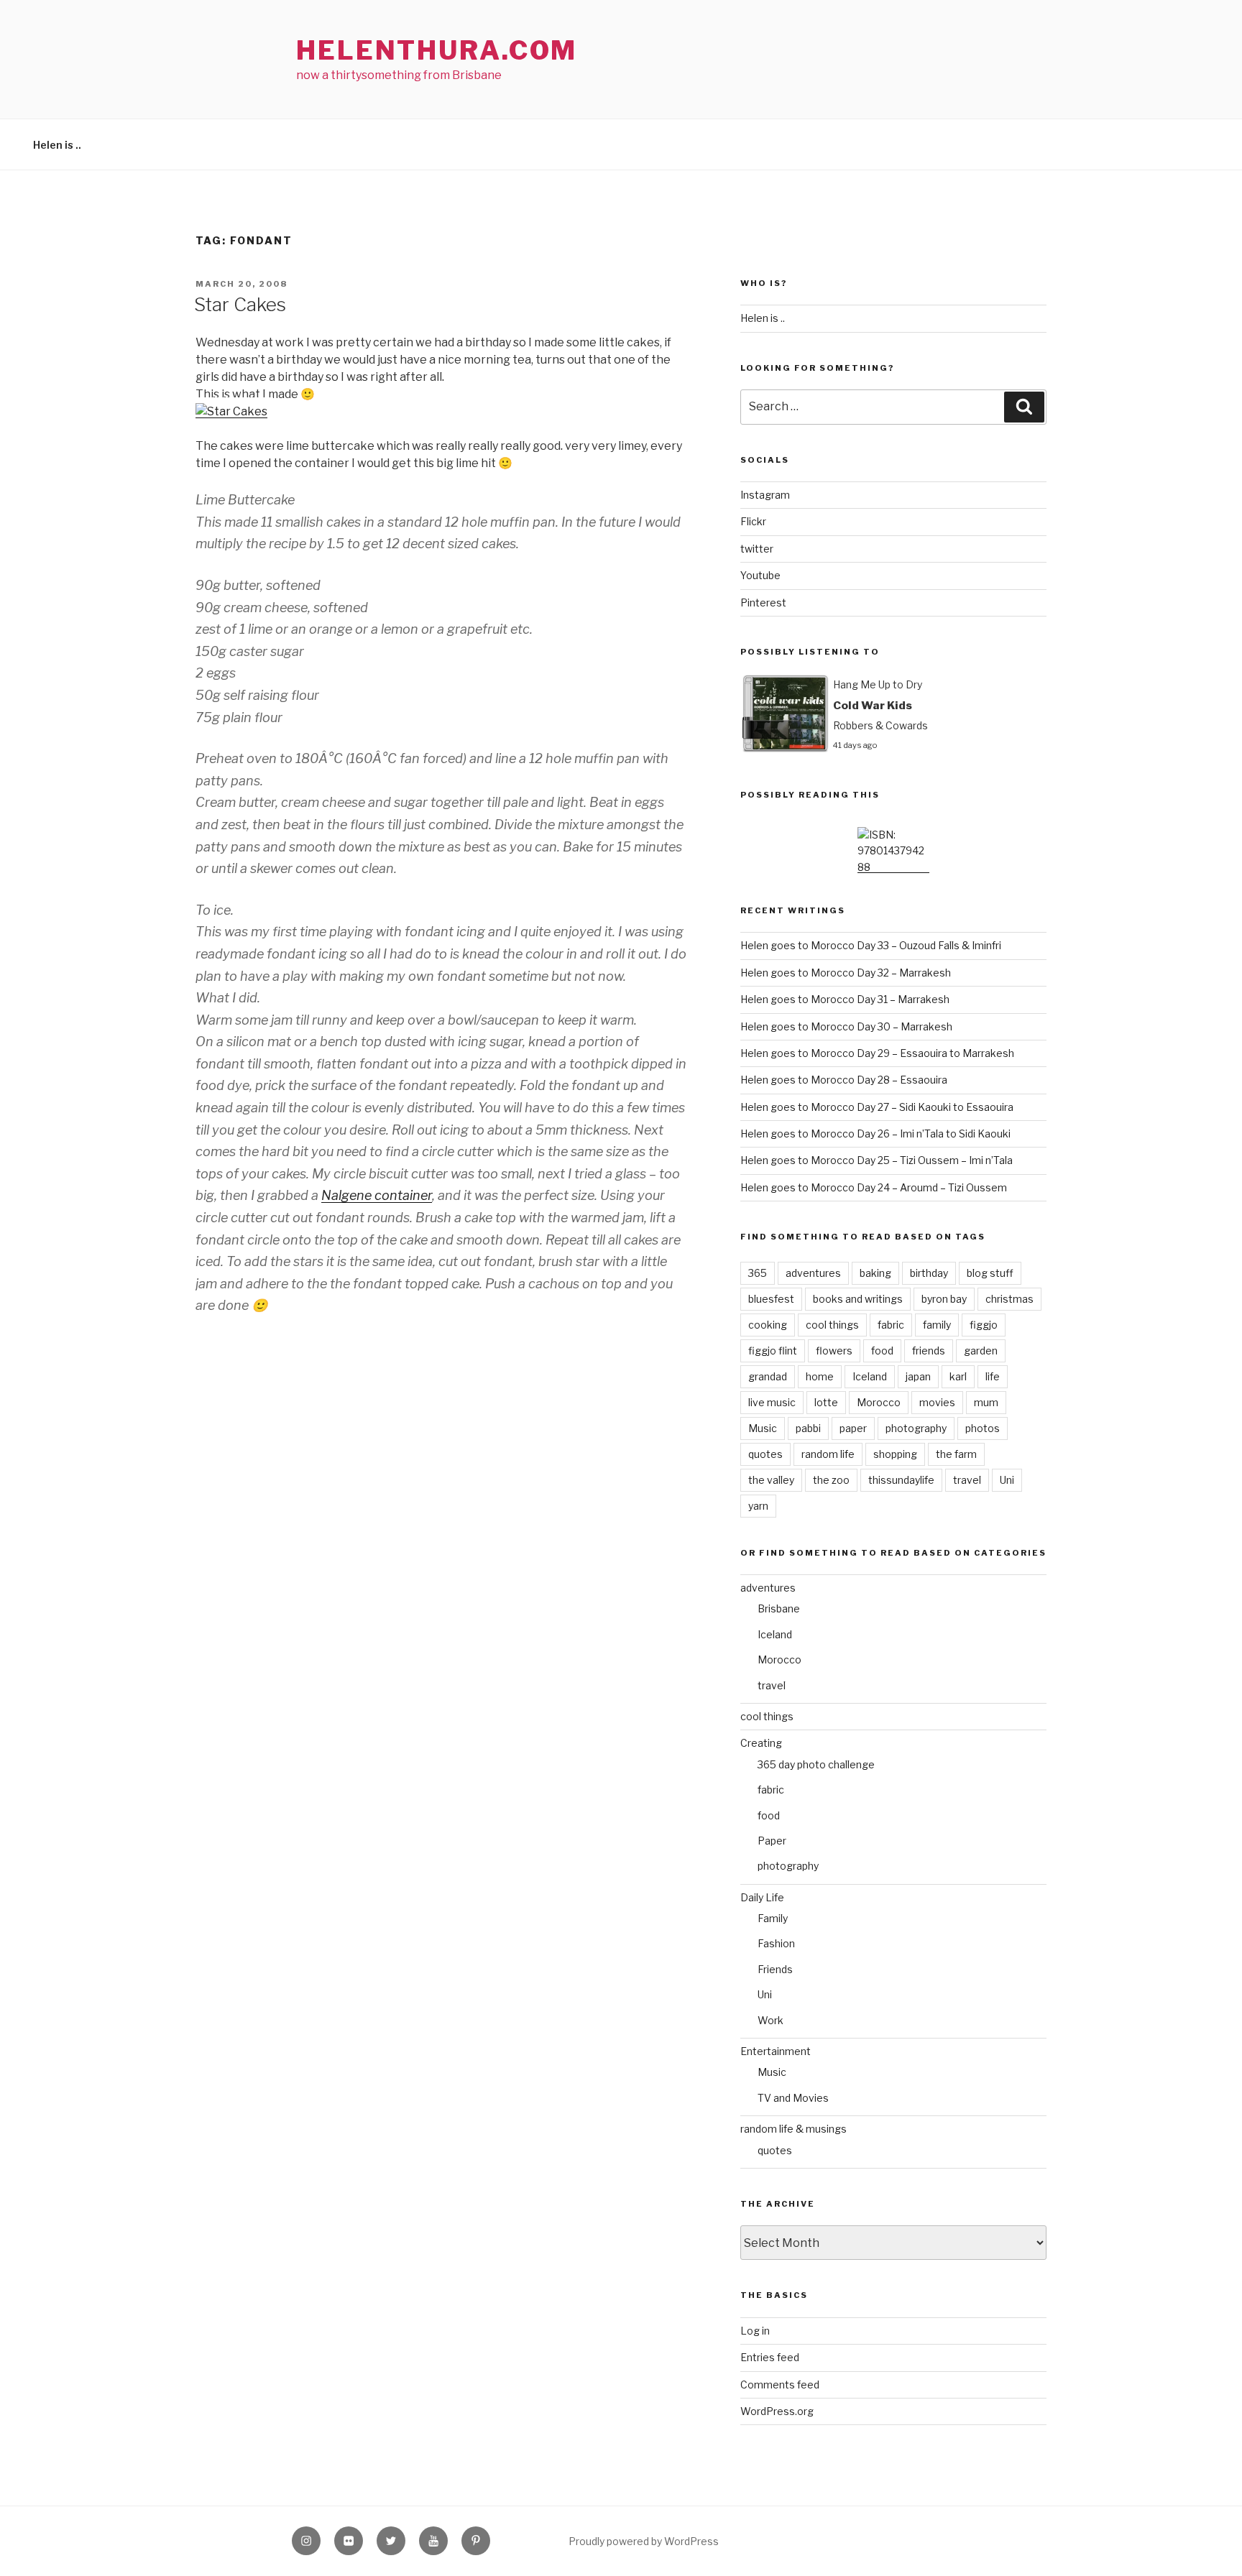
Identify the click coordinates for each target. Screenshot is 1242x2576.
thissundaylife (901, 1480)
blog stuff (990, 1273)
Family (773, 1918)
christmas (1009, 1299)
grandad (768, 1376)
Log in (755, 2331)
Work (770, 2020)
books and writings (858, 1299)
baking (875, 1273)
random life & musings (793, 2129)
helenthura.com (437, 50)
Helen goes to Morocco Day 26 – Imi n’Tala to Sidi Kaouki (875, 1134)
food (882, 1351)
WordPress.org (777, 2411)
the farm (956, 1454)
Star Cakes (240, 304)
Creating (761, 1743)
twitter (757, 549)
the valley (771, 1480)
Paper (772, 1841)
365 (758, 1273)
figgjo (984, 1325)
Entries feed (770, 2357)
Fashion (776, 1943)
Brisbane (779, 1608)
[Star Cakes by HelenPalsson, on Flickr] (231, 411)
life (993, 1376)
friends (929, 1351)
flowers (834, 1351)
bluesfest (771, 1299)
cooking (768, 1325)
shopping (895, 1454)
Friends (775, 1969)
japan (918, 1376)
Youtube (760, 575)
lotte (826, 1402)
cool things (832, 1325)
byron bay (944, 1299)
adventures (813, 1273)
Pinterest (763, 603)
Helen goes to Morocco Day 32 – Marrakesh (846, 973)
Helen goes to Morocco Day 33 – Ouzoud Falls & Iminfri (871, 945)
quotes (765, 1454)
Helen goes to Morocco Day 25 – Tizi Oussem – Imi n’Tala (877, 1160)
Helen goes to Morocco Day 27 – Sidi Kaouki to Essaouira (877, 1107)
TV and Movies (793, 2098)
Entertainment (776, 2051)
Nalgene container (377, 1195)
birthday (929, 1273)
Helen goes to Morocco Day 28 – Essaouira (844, 1080)
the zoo (831, 1480)
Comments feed (780, 2385)
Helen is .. (57, 145)
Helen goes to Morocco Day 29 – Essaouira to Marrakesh (877, 1053)
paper (853, 1428)
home (820, 1376)
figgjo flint (773, 1351)
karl (958, 1376)
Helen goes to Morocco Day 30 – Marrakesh (846, 1026)
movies (937, 1402)
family (937, 1325)
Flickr (753, 521)
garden (981, 1351)
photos (983, 1428)
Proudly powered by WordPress (644, 2541)
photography (916, 1428)
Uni (1007, 1480)
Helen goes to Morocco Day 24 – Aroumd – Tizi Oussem (874, 1187)
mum (986, 1402)
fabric (891, 1325)
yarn (758, 1506)
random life (828, 1454)
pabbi (808, 1428)
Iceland (870, 1376)
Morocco (879, 1402)
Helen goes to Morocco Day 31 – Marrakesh (845, 999)
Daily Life (762, 1897)
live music (772, 1402)
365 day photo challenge (816, 1764)
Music (763, 1428)
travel (967, 1480)
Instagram (765, 495)
